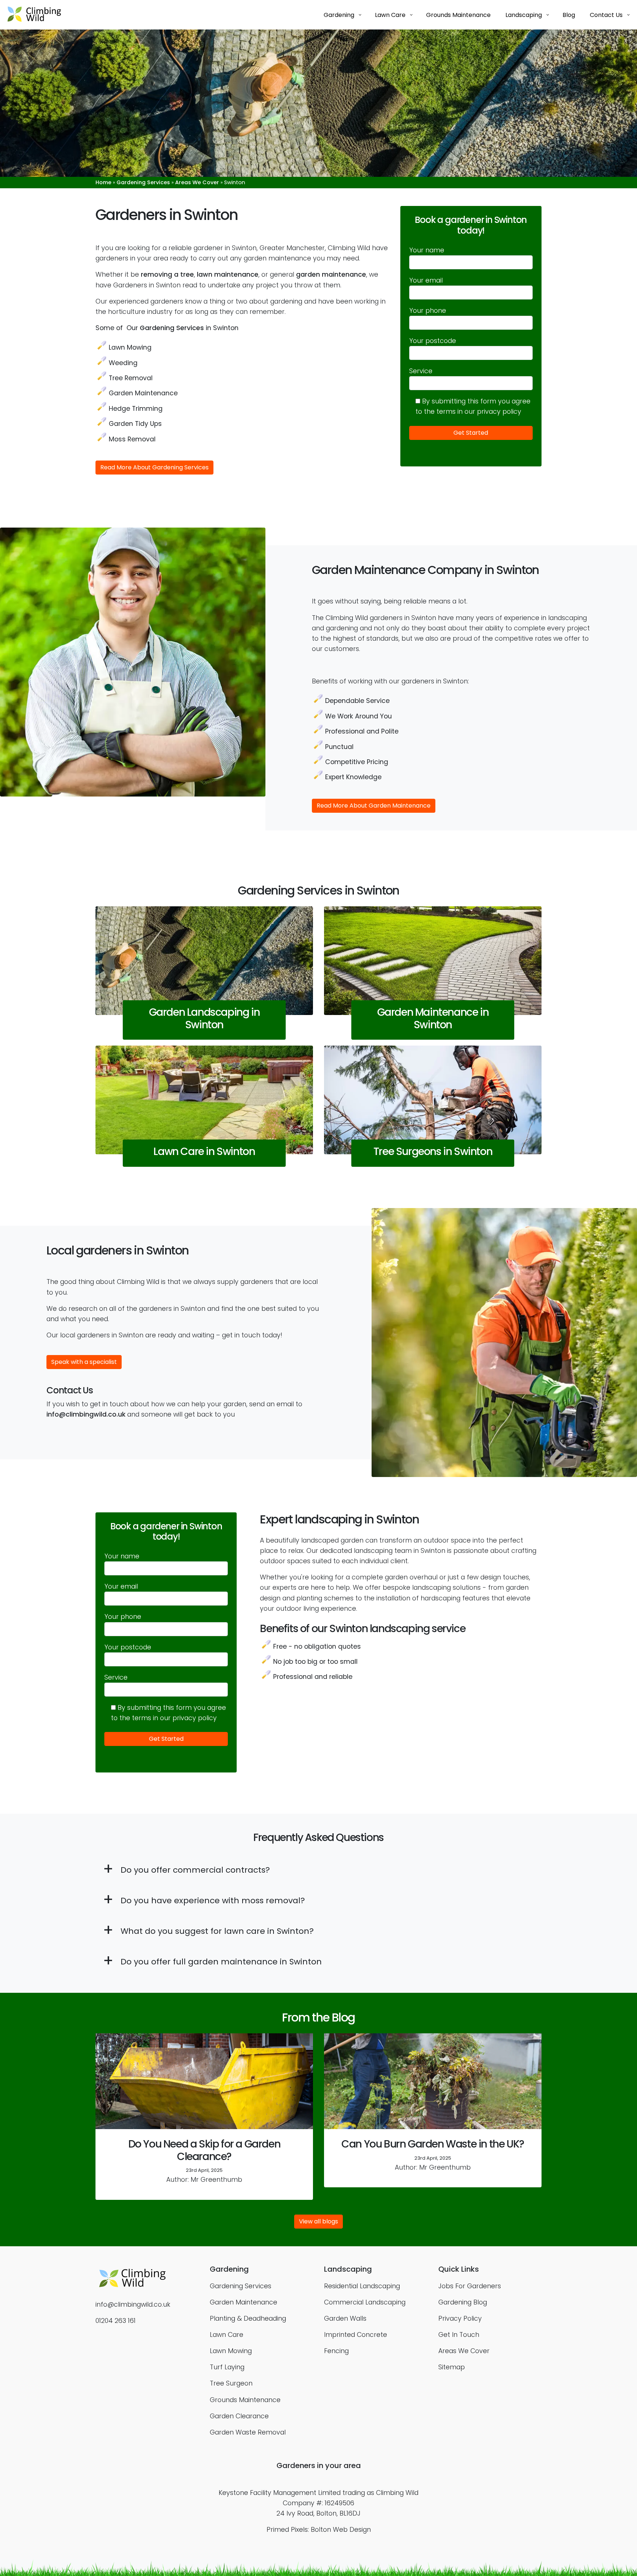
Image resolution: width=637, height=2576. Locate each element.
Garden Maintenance (143, 393)
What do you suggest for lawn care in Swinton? (217, 1931)
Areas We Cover (197, 182)
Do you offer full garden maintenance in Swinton (221, 1962)
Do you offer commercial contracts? (195, 1870)
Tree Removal (131, 378)
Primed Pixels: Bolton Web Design (319, 2530)
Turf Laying (227, 2367)
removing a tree (167, 274)
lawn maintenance (228, 274)
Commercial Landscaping (365, 2302)
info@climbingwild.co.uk (86, 1414)
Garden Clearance (239, 2416)
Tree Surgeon (231, 2383)
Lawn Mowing (130, 347)
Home (103, 182)
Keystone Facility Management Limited (280, 2493)
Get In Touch (459, 2335)
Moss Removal (132, 439)
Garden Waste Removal (248, 2432)
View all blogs (318, 2221)
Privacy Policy (460, 2318)
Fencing (336, 2351)
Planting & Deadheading (248, 2318)
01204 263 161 (116, 2321)
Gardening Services (143, 182)
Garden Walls (345, 2318)
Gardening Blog (463, 2302)
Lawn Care (227, 2335)
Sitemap (452, 2367)
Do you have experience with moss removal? (213, 1900)
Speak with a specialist (84, 1362)
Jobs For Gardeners (470, 2286)
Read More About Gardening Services (154, 467)
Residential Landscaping (362, 2286)
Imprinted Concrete (356, 2335)
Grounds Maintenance (245, 2400)
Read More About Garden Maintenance (374, 806)
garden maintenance (331, 274)
